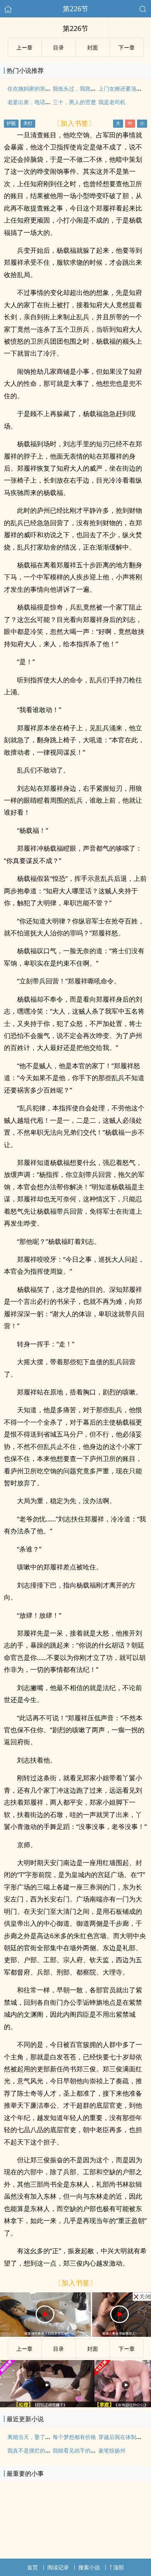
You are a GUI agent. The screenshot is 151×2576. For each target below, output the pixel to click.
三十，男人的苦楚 (74, 102)
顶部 (118, 2567)
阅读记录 (58, 2567)
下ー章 (127, 2349)
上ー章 (24, 2349)
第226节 (75, 9)
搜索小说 (89, 2567)
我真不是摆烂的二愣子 (34, 2450)
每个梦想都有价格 (74, 2437)
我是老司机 (112, 102)
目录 (58, 2349)
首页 (33, 2567)
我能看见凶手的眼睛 (77, 2450)
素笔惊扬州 (112, 2450)
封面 (93, 2349)
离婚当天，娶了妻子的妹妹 (40, 2437)
